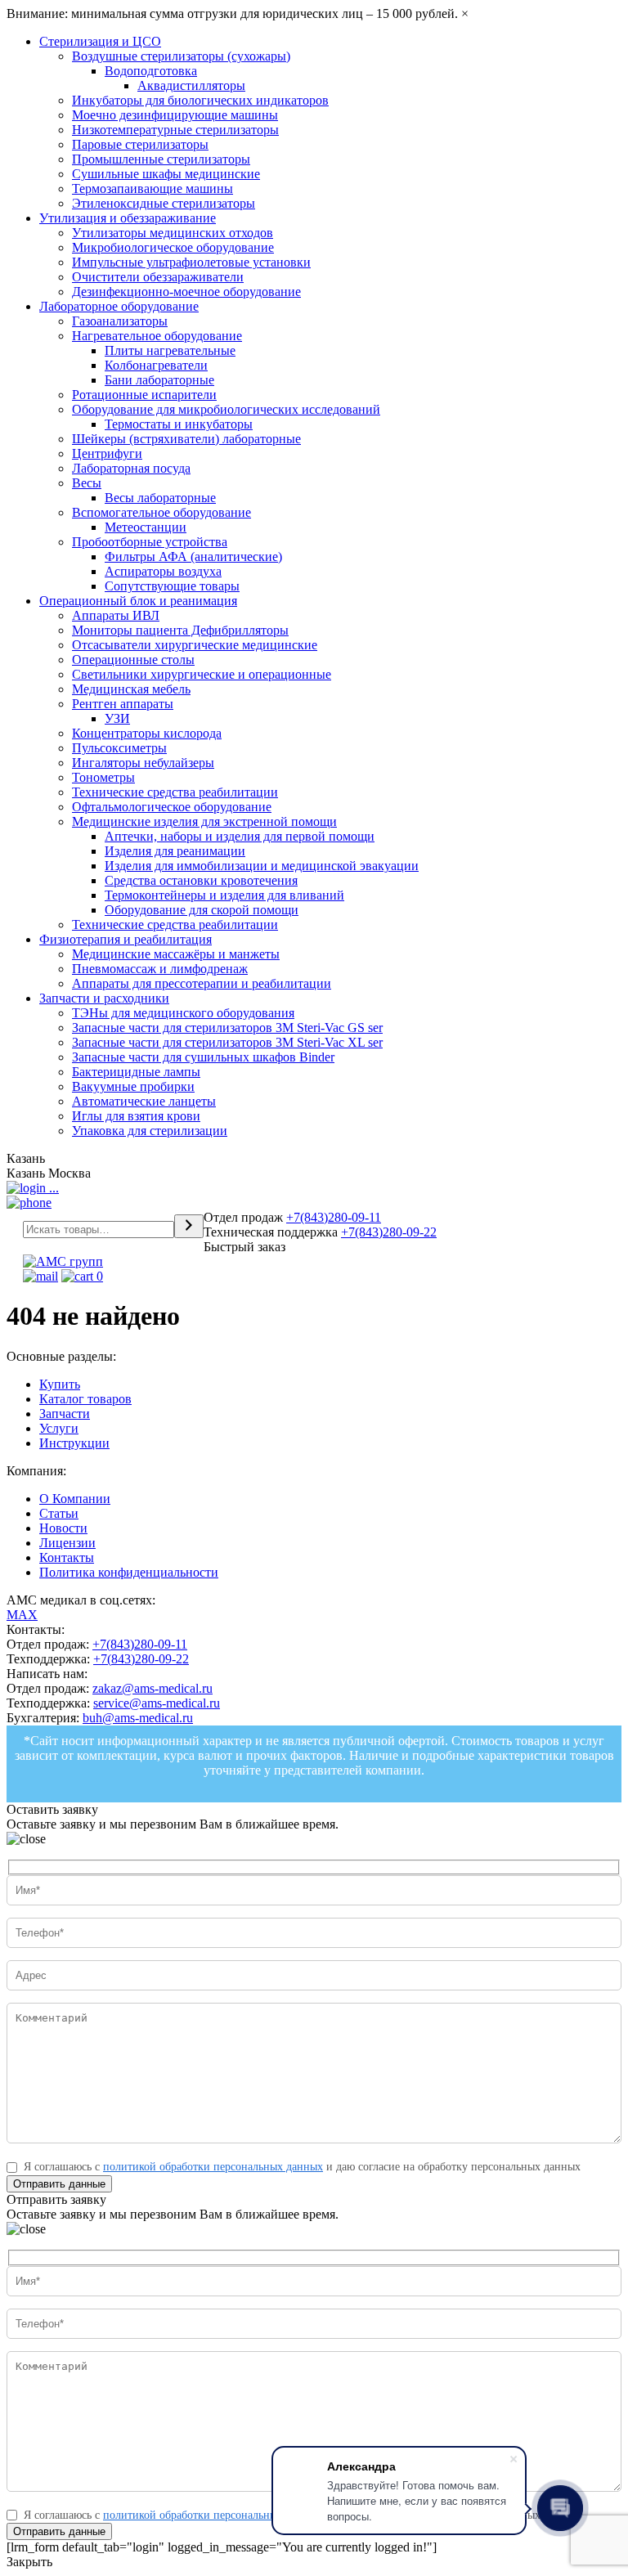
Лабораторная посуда (131, 468)
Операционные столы (133, 660)
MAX (22, 1615)
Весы (87, 483)
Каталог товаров (85, 1399)
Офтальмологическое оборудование (172, 807)
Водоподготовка (151, 71)
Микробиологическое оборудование (173, 247)
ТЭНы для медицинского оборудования (183, 1013)
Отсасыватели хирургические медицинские (195, 645)
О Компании (75, 1499)
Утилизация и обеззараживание (128, 218)
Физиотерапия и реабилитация (126, 939)
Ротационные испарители (144, 395)
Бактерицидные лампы (136, 1072)
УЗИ (117, 718)
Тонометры (103, 777)
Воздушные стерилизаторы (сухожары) (181, 56)
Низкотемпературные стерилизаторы (175, 130)
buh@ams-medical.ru (138, 1718)
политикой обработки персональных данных (213, 2167)
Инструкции (74, 1443)
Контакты (67, 1557)
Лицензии (67, 1543)
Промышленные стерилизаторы (161, 159)
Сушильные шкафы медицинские (166, 174)
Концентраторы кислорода (147, 733)
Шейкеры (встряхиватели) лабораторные (186, 439)
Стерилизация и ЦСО (100, 41)
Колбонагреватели (156, 365)
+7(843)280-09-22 (389, 1232)
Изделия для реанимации (175, 851)
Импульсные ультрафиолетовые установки (191, 262)
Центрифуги (107, 453)
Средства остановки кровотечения (201, 880)
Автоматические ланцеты (144, 1101)
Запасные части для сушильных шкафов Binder (203, 1057)
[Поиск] (189, 1226)
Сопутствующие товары (172, 586)
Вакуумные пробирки (133, 1086)
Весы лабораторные (160, 498)
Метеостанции (146, 527)
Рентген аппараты (123, 704)
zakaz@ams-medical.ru (153, 1688)
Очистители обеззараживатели (158, 277)
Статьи (59, 1513)
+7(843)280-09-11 (334, 1217)
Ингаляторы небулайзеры (143, 763)
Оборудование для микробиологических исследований (226, 409)
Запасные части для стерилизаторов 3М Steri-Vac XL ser (227, 1042)
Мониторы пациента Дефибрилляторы (180, 630)
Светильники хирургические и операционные (202, 674)
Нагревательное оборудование (157, 336)
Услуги (59, 1428)
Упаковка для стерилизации (150, 1131)
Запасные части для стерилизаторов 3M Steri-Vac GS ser (227, 1028)
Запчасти (65, 1414)
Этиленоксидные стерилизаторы (164, 203)
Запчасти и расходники (104, 998)
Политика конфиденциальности (129, 1572)
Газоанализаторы (120, 321)
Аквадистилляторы (191, 85)
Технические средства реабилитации (175, 792)
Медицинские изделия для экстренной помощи (204, 821)
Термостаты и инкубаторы (179, 424)
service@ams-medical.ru (157, 1703)
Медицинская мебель (131, 689)
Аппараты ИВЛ (116, 615)
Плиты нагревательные (170, 350)
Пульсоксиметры (119, 748)
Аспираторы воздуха (163, 571)
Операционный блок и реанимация (138, 601)
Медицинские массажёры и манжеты (176, 954)
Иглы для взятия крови (136, 1116)
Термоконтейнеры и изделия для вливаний (224, 895)
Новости (63, 1528)
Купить (60, 1384)
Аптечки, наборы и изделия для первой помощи (240, 836)
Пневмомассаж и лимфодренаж (160, 969)
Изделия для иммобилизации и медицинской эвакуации (262, 866)
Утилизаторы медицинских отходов (173, 233)
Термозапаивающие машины (153, 188)
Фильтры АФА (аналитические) (193, 556)
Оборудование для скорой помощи (202, 910)
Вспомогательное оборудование (161, 512)
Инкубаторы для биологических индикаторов (200, 100)
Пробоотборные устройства (150, 542)
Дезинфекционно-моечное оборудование (186, 292)
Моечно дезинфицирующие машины (175, 115)
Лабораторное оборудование (119, 306)
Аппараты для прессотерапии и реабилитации (202, 983)
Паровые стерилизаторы (140, 144)
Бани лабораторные (159, 380)
